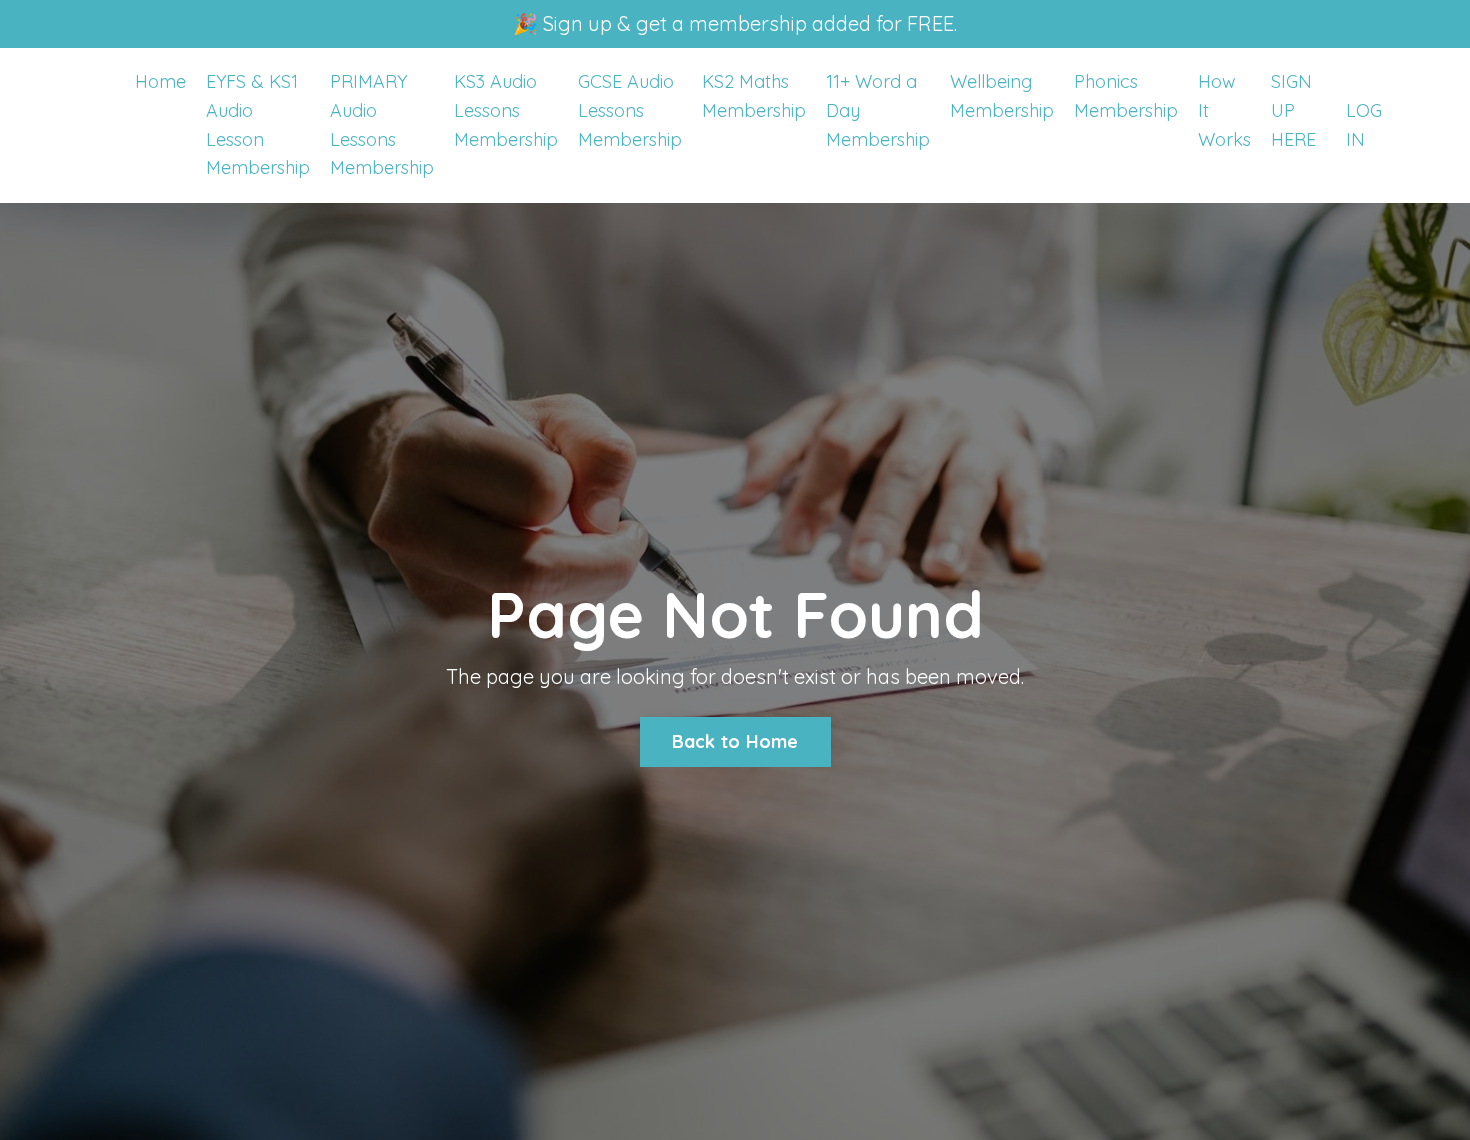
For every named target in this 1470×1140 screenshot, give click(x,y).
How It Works (1224, 110)
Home (160, 81)
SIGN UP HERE (1293, 110)
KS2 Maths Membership (754, 96)
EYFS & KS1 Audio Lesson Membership (258, 124)
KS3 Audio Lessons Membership (506, 110)
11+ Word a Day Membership (878, 110)
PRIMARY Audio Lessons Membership (382, 124)
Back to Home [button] (735, 741)
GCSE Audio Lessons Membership (630, 110)
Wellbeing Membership (1002, 96)
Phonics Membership (1126, 96)
